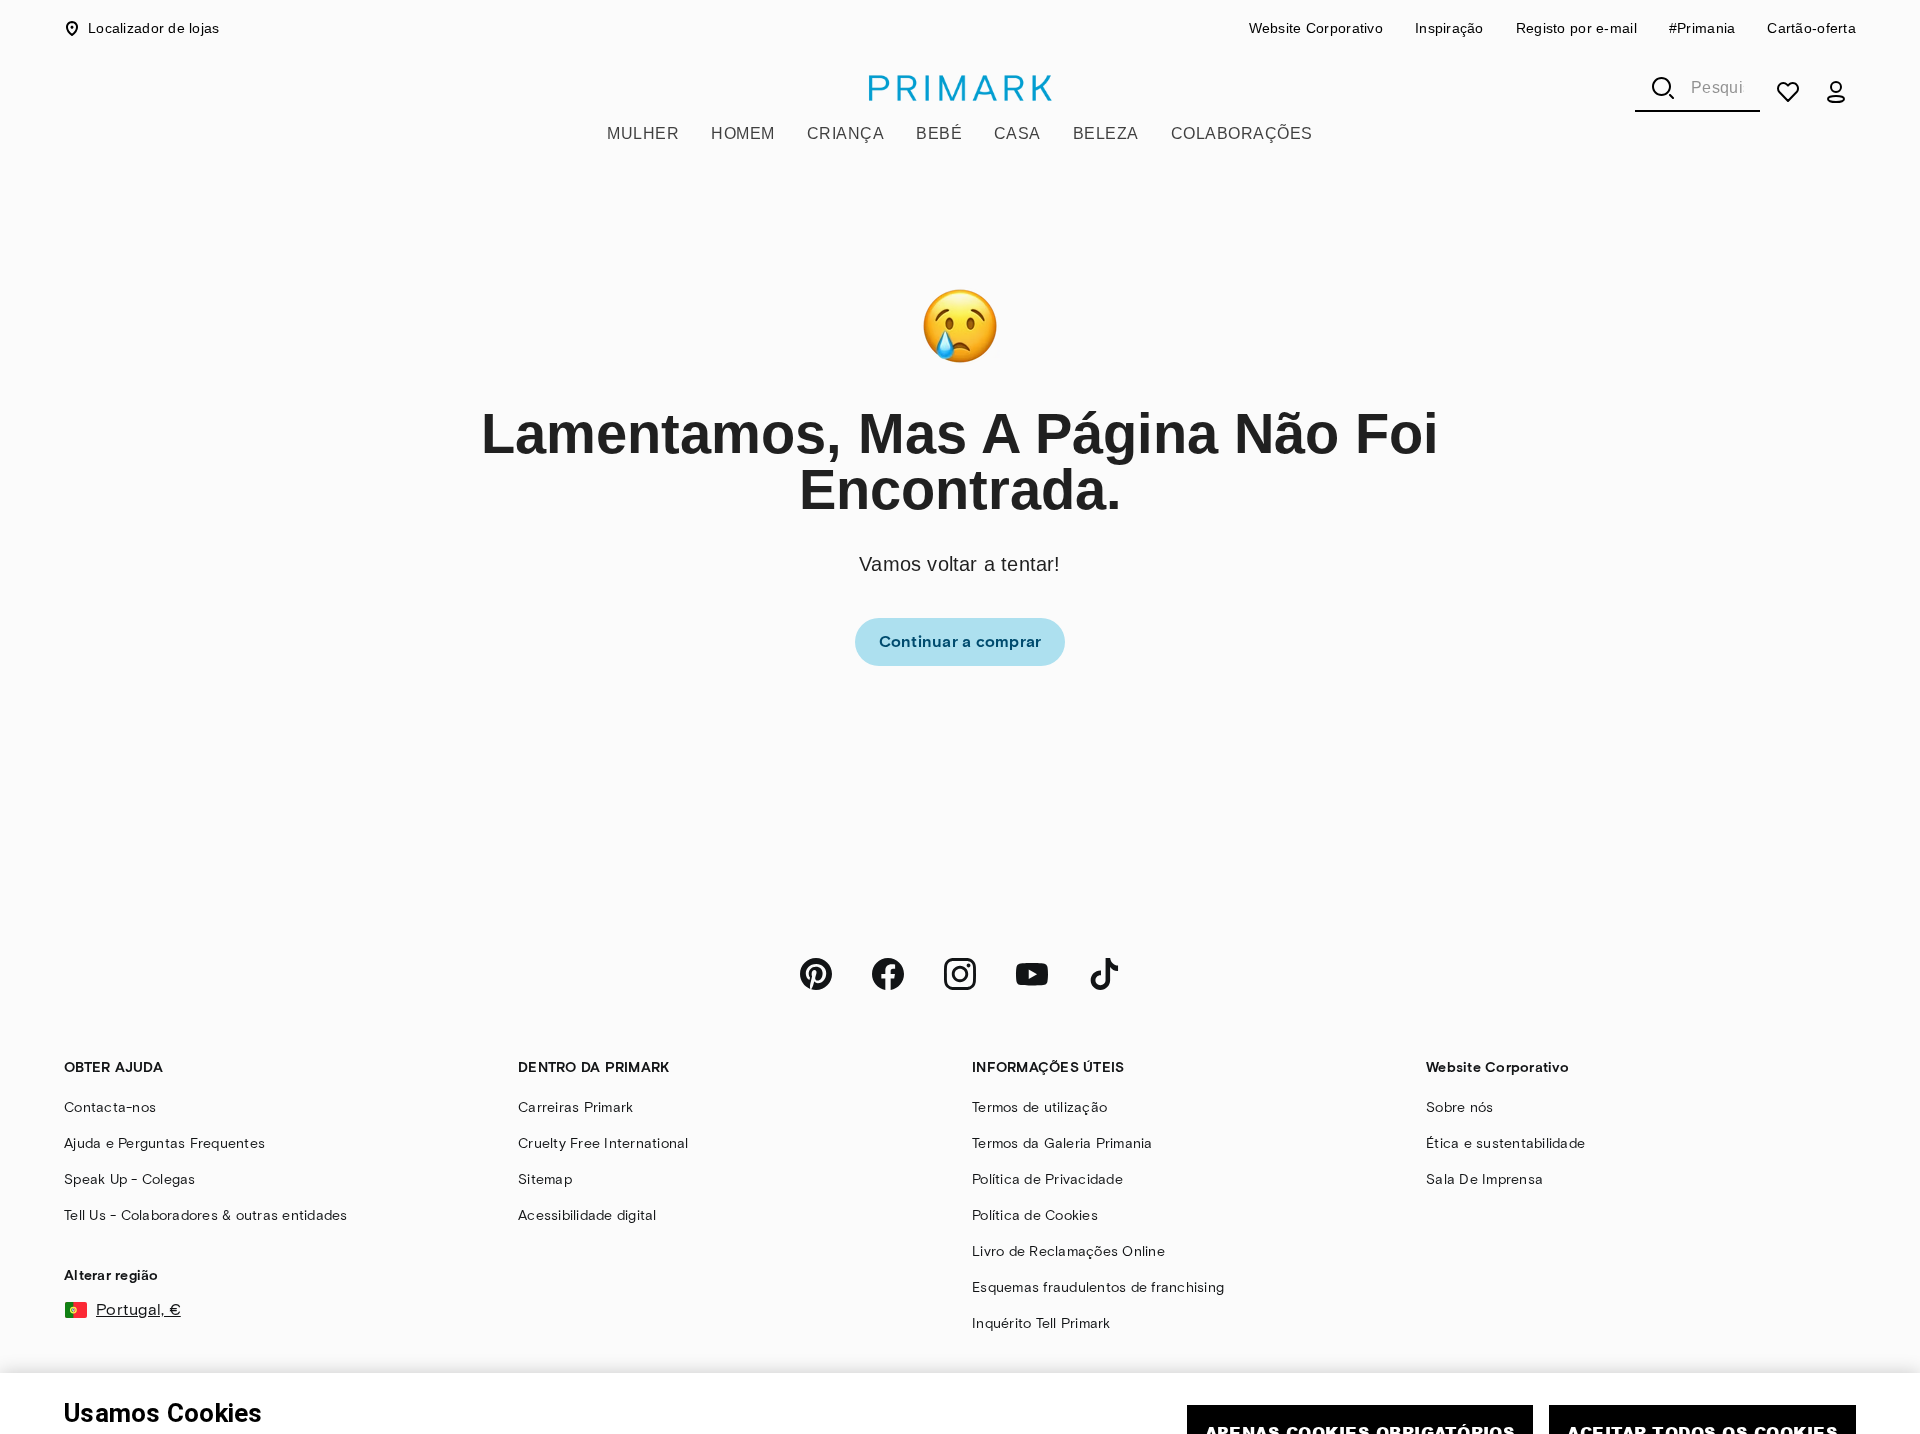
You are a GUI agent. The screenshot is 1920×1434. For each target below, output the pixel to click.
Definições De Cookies (1521, 1409)
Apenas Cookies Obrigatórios (1360, 1351)
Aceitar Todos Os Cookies (1702, 1351)
